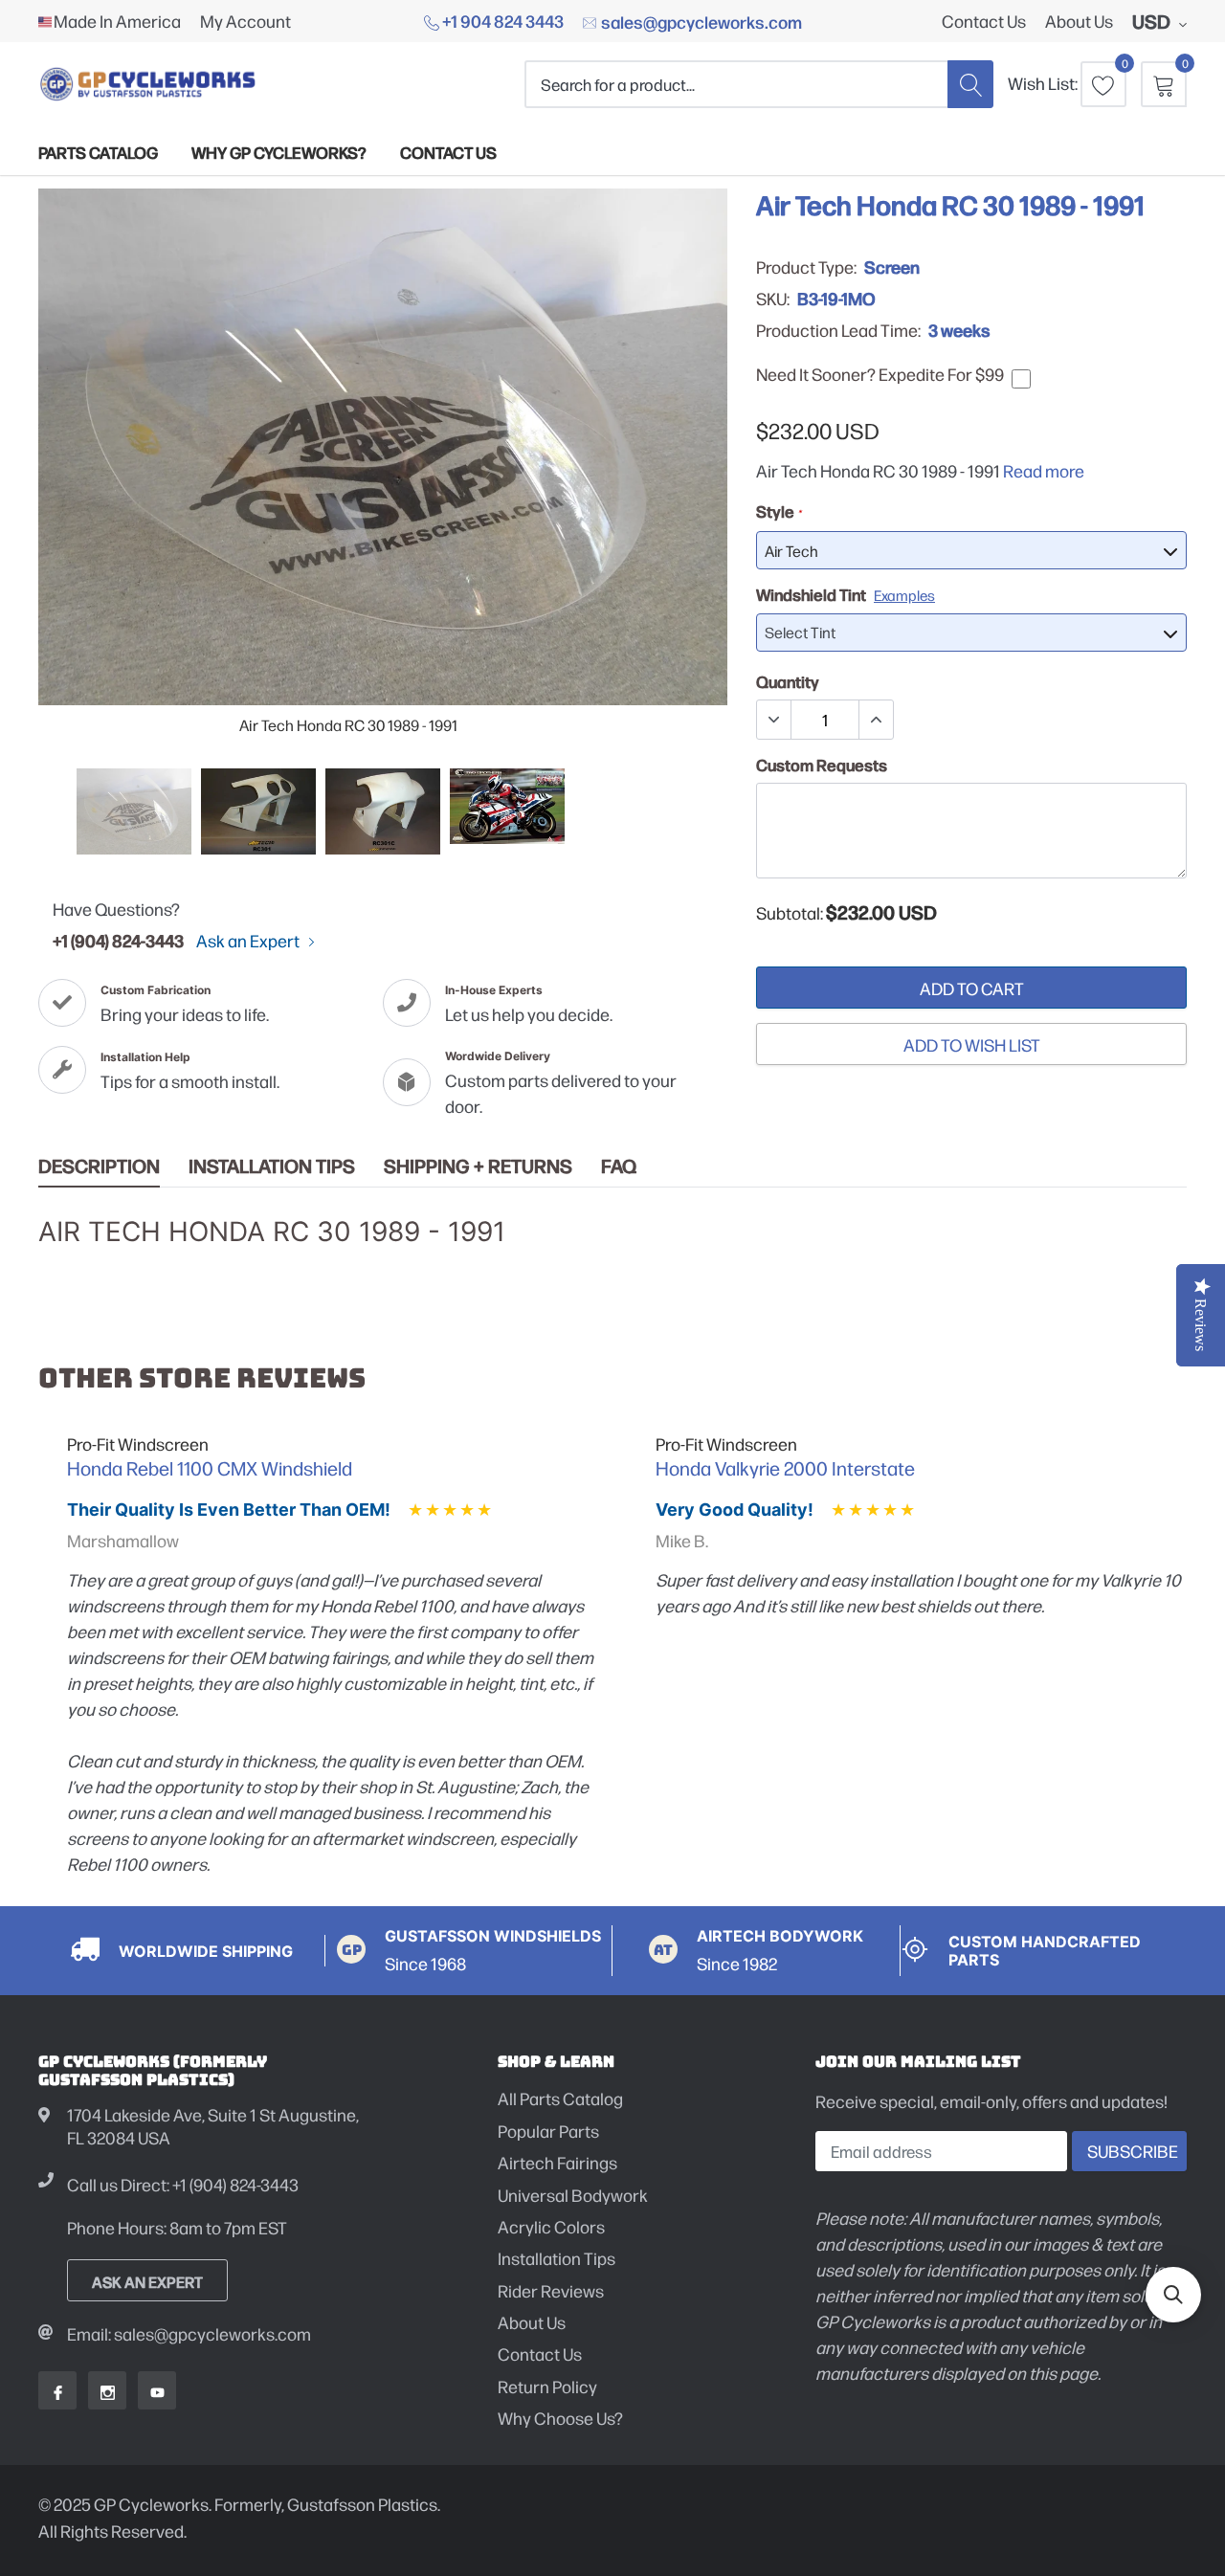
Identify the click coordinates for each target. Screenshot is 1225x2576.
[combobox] (736, 84)
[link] (134, 811)
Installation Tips (272, 1166)
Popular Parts (548, 2131)
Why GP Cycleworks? (279, 152)
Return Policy (547, 2386)
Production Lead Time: (838, 330)
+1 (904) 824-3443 (118, 940)
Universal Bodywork (573, 2195)
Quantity (788, 681)
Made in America (117, 21)
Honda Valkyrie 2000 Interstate (785, 1468)
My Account (245, 21)
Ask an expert (147, 2281)
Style (779, 511)
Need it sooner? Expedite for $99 (880, 374)
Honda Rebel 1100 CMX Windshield (210, 1468)
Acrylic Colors (551, 2226)
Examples (904, 595)
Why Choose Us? (560, 2418)
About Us (1079, 21)
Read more (1044, 470)
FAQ (619, 1166)
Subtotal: (790, 913)
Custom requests (822, 765)
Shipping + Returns (478, 1166)
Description (99, 1166)
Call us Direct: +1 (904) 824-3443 (183, 2184)
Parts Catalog (98, 152)
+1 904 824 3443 (501, 20)
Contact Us (984, 21)
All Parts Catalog (560, 2098)
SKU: (773, 299)
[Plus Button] (876, 720)
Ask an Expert (249, 941)
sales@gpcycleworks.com (700, 21)
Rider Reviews (551, 2290)
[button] (1173, 2295)
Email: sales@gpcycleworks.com (189, 2333)
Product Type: (806, 267)
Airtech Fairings (557, 2162)
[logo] (148, 84)
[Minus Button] (774, 720)
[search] (970, 84)
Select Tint (800, 632)
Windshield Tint (846, 594)
